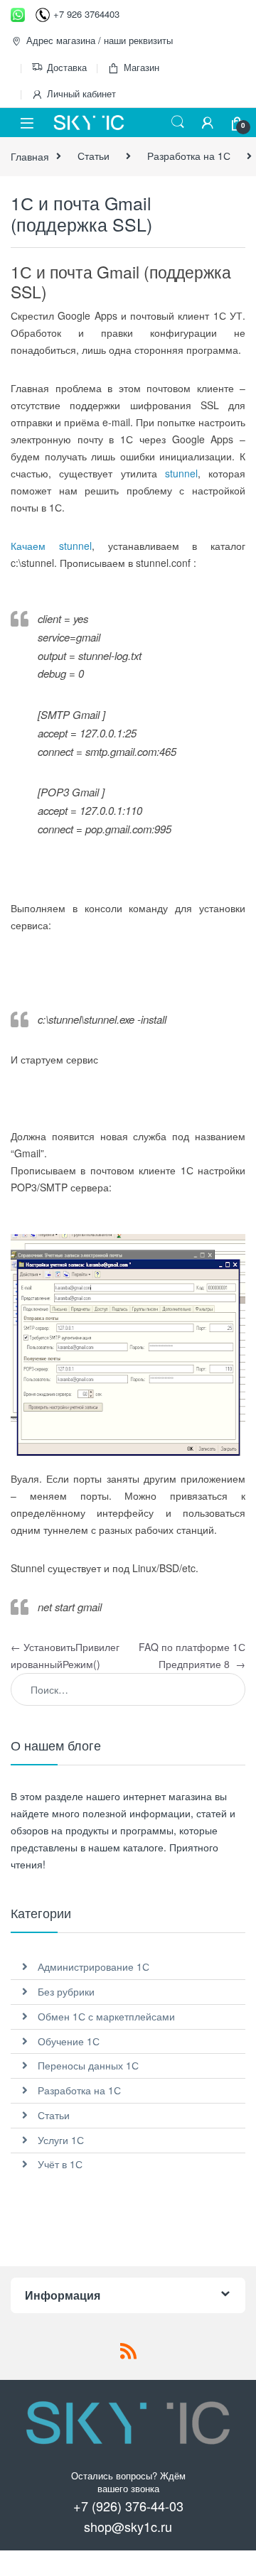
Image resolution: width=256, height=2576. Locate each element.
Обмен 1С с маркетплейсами (106, 2016)
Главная (30, 156)
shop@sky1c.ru (128, 2526)
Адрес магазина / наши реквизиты (100, 40)
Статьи (94, 156)
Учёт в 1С (60, 2164)
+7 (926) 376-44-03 (128, 2506)
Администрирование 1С (94, 1966)
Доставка (67, 67)
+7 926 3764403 (86, 14)
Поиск (178, 122)
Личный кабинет (81, 93)
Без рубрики (66, 1991)
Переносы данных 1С (88, 2065)
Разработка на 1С (189, 156)
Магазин (142, 67)
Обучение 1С (69, 2041)
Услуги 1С (61, 2140)
